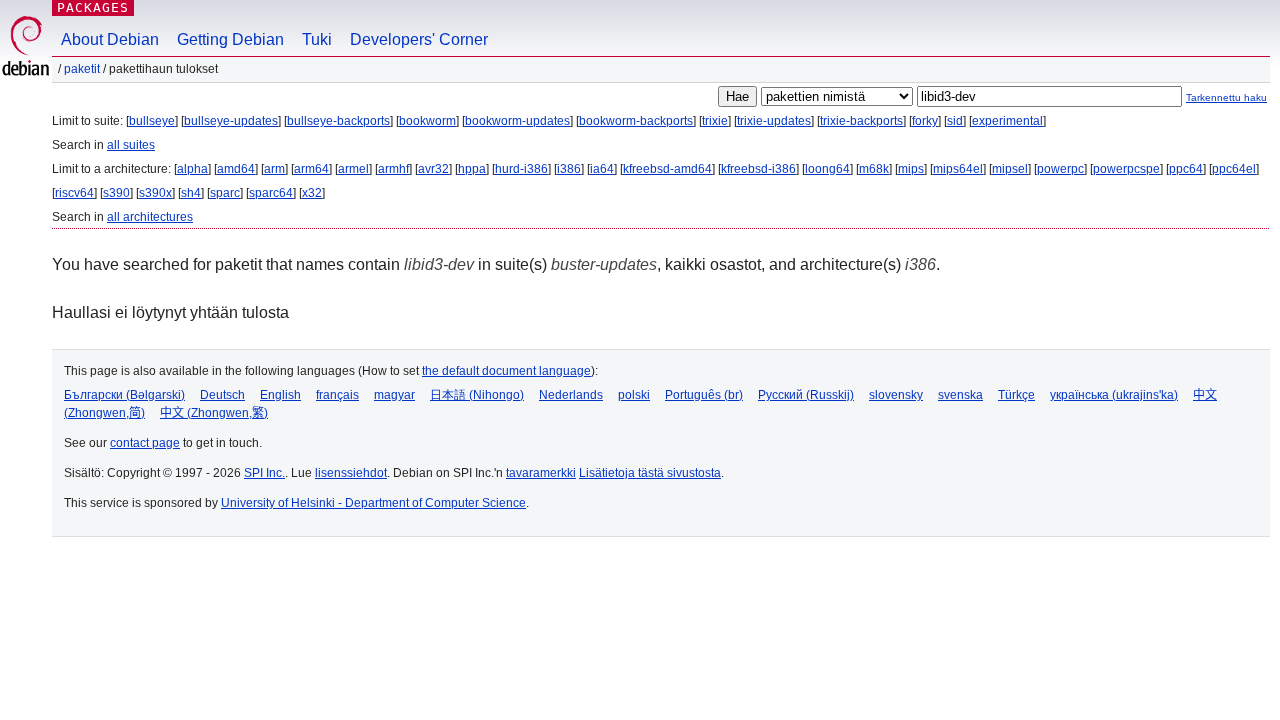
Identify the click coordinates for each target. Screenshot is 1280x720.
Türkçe (1016, 395)
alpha (192, 169)
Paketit (82, 69)
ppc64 (1186, 169)
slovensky (896, 395)
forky (925, 121)
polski (634, 395)
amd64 (236, 169)
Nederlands (571, 395)
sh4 (191, 193)
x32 (312, 193)
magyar (394, 395)
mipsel (1010, 169)
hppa (472, 169)
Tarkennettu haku (1226, 97)
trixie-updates (774, 121)
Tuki (317, 39)
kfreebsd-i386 (758, 169)
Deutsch (222, 395)
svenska (960, 395)
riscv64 (74, 193)
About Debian (110, 39)
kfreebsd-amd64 (667, 169)
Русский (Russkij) (806, 395)
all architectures (150, 217)
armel (353, 169)
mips (911, 169)
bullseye (152, 121)
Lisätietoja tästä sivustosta (650, 473)
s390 (116, 193)
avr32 (433, 169)
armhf (393, 169)
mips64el (958, 169)
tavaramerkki (541, 473)
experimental (1007, 121)
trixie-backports (861, 121)
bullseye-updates (231, 121)
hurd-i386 (521, 169)
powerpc (1060, 169)
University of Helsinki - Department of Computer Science (373, 503)
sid (955, 121)
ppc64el (1234, 169)
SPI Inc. (264, 473)
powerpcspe (1126, 169)
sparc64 (271, 193)
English (280, 395)
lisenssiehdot (351, 473)
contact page (145, 443)
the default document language (506, 371)
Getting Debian (230, 39)
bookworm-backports (636, 121)
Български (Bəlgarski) (124, 395)
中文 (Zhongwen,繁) (214, 413)
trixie (715, 121)
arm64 (311, 169)
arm (274, 169)
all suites (131, 145)
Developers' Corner (419, 39)
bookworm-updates (517, 121)
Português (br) (704, 395)
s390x (155, 193)
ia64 (602, 169)
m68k (874, 169)
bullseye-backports (338, 121)
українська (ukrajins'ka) (1114, 395)
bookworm (427, 121)
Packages (93, 7)
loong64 (827, 169)
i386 (569, 169)
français (337, 395)
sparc (225, 193)
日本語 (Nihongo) (477, 395)
